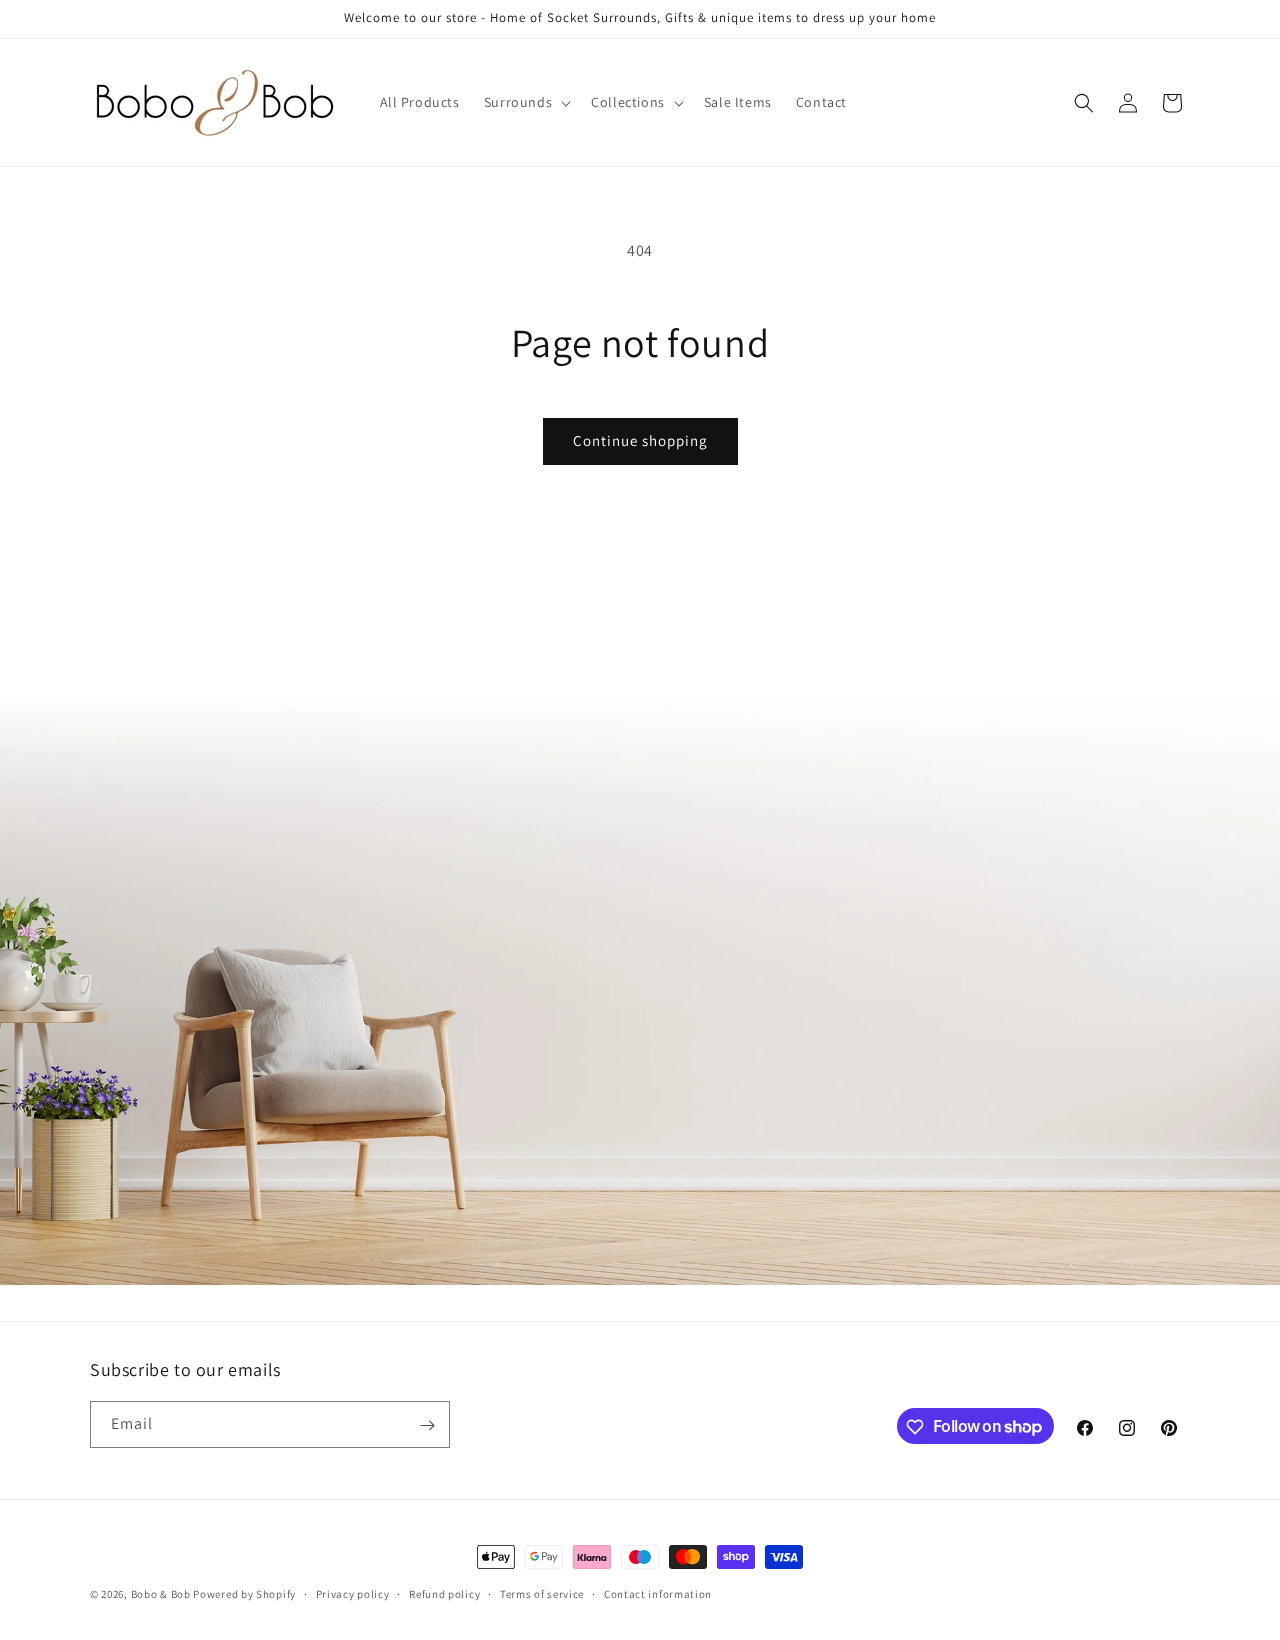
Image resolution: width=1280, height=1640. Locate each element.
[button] (525, 102)
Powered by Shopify (244, 1594)
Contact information (658, 1593)
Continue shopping (640, 440)
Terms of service (542, 1593)
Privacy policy (353, 1593)
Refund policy (444, 1593)
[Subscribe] (427, 1425)
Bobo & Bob (161, 1594)
